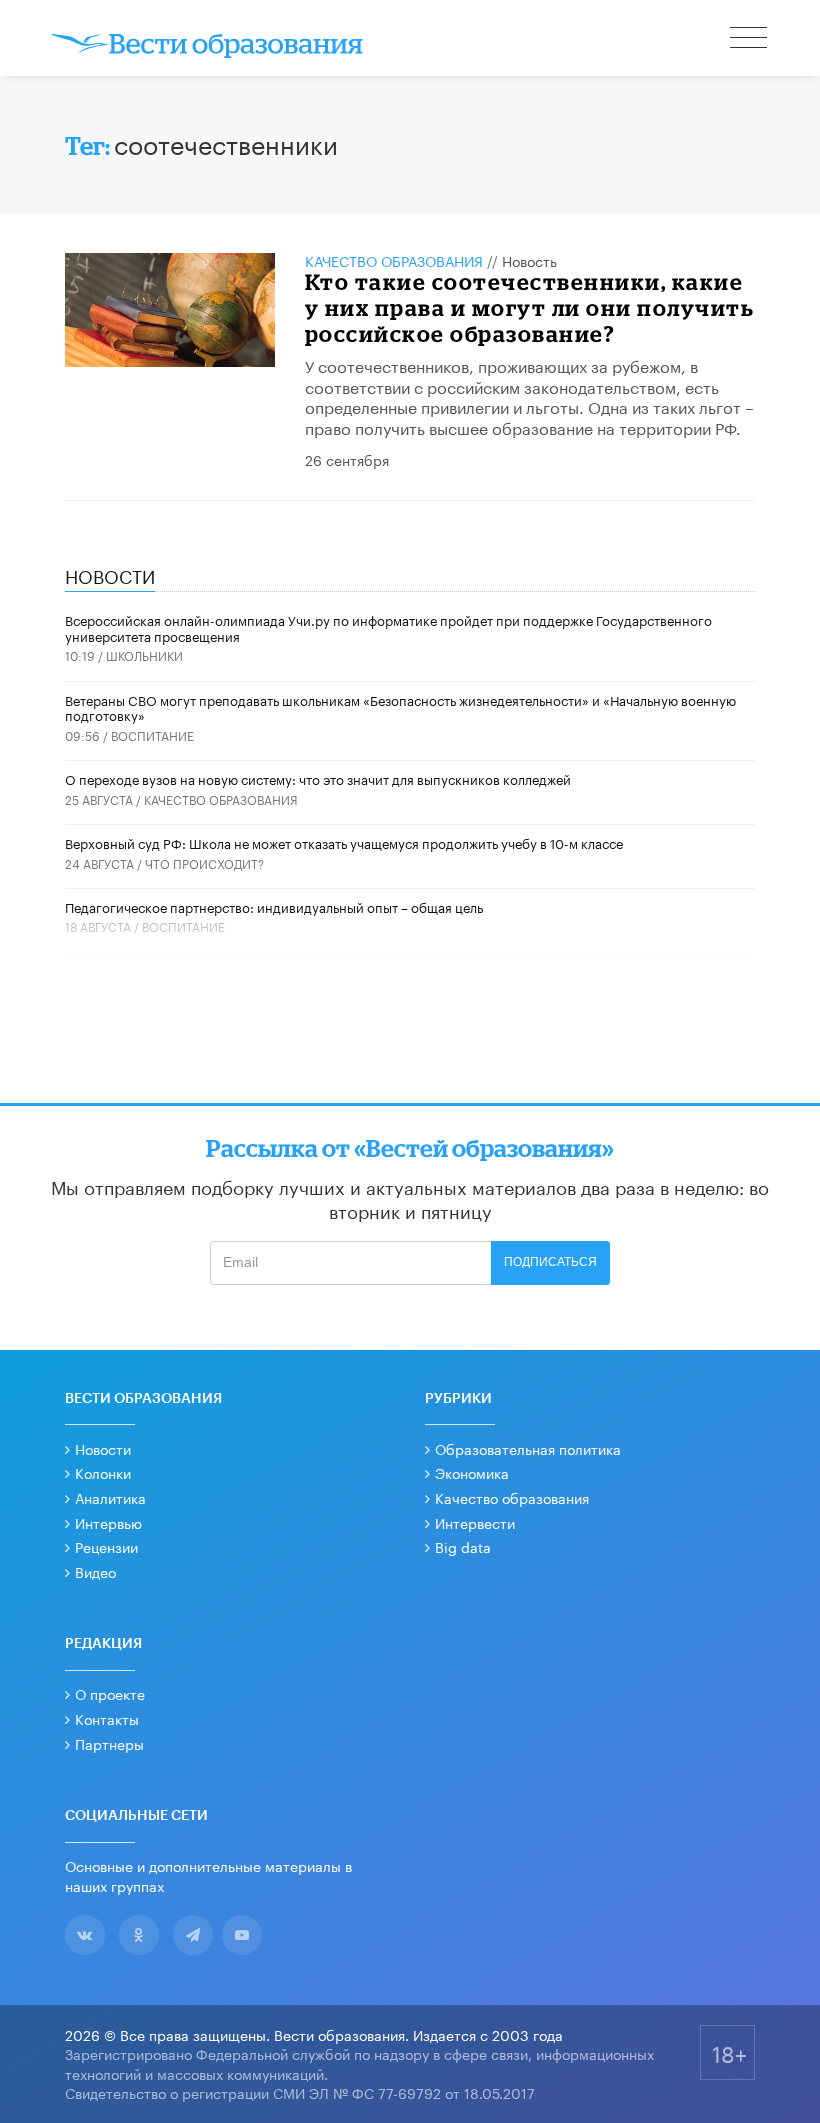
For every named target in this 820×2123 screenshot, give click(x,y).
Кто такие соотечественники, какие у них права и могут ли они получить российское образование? (530, 308)
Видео (95, 1571)
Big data (463, 1546)
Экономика (472, 1472)
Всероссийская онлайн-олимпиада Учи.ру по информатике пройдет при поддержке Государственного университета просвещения (388, 627)
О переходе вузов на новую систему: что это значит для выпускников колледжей (318, 778)
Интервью (108, 1522)
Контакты (107, 1718)
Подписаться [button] (550, 1262)
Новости (103, 1448)
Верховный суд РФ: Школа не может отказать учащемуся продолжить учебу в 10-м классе (344, 842)
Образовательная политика (528, 1448)
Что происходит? (204, 862)
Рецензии (106, 1546)
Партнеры (109, 1743)
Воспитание (152, 734)
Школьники (144, 654)
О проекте (110, 1693)
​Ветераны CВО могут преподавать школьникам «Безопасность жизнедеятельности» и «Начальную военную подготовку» (400, 707)
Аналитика (110, 1497)
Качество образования (394, 260)
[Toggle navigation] (750, 40)
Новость (529, 260)
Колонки (103, 1472)
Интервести (475, 1522)
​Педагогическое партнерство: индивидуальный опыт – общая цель (274, 906)
